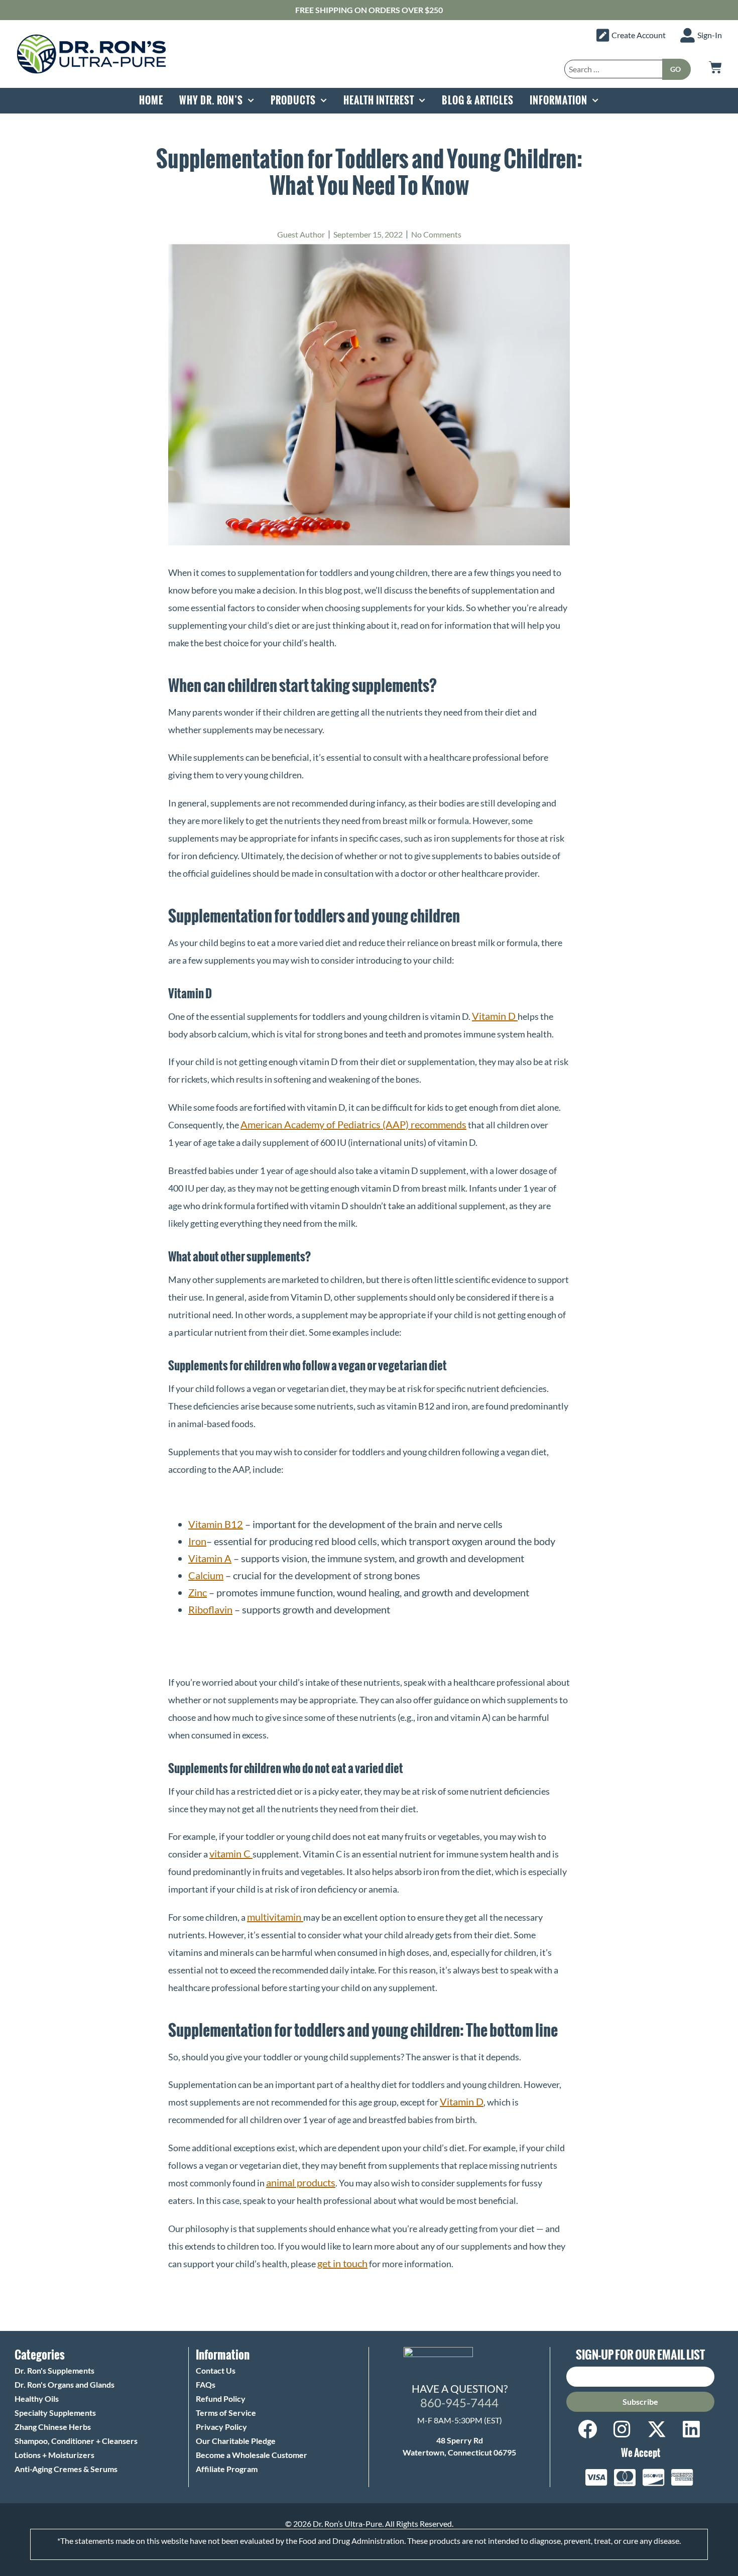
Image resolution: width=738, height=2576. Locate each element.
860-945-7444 (459, 2403)
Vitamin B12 (216, 1524)
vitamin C (231, 1853)
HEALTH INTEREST (379, 100)
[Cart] (715, 67)
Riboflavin (210, 1609)
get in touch (342, 2263)
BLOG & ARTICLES (478, 100)
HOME (151, 100)
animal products (301, 2182)
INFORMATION (559, 100)
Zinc (198, 1592)
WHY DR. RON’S (211, 100)
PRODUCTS (293, 100)
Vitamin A (210, 1558)
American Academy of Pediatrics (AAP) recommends (353, 1124)
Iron (197, 1541)
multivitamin (275, 1917)
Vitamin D (495, 1016)
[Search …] (613, 69)
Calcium (206, 1575)
